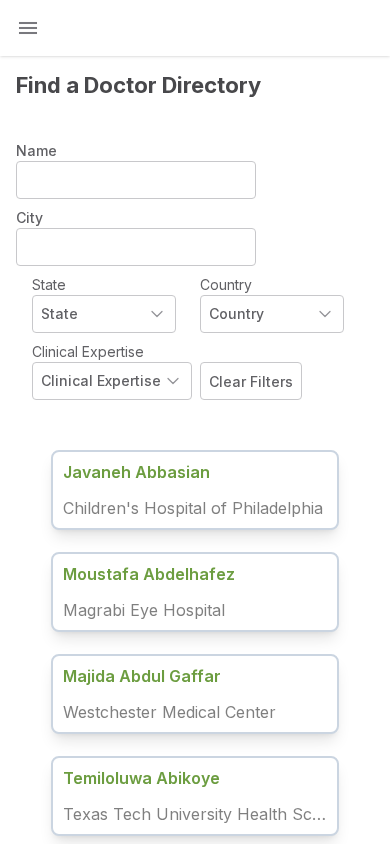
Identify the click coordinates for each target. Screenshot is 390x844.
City (29, 217)
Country (226, 284)
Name (36, 150)
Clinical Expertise (88, 351)
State (49, 284)
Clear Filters (251, 381)
